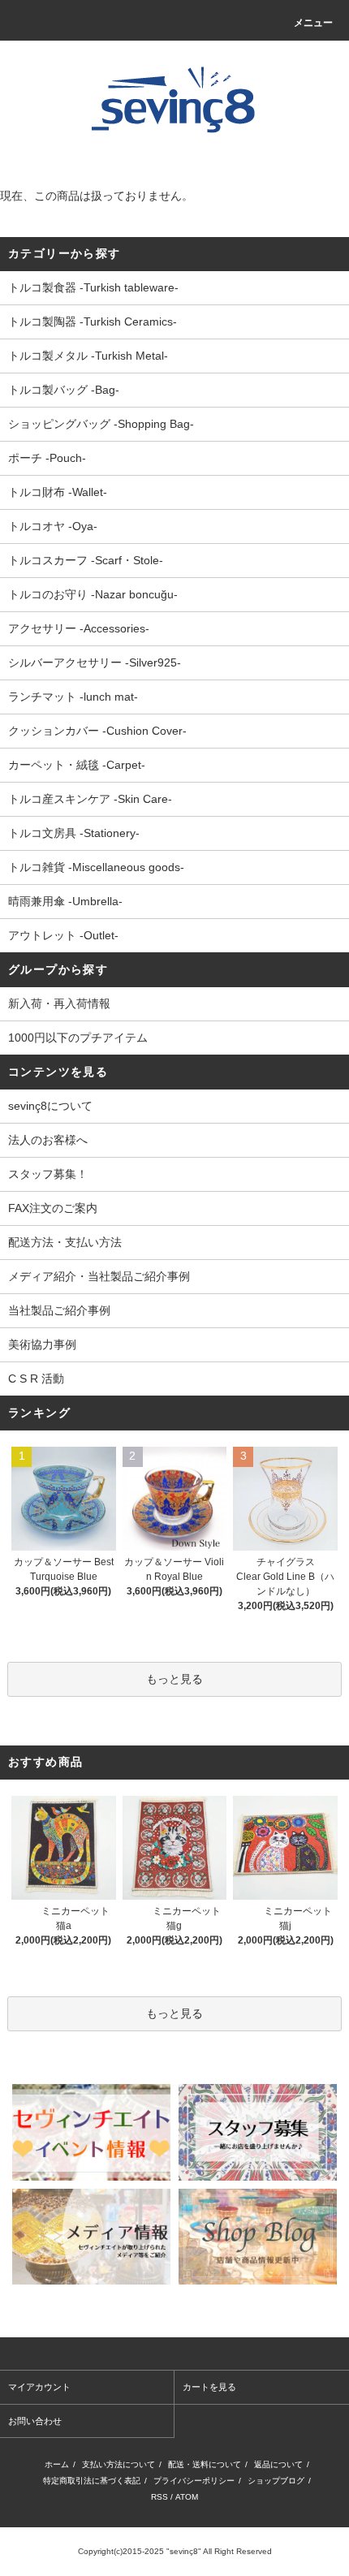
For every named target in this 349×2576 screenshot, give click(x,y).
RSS (159, 2497)
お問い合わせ (35, 2421)
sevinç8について (50, 1106)
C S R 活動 (36, 1379)
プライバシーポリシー (194, 2481)
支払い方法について (118, 2464)
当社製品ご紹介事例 (59, 1310)
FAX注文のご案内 (53, 1208)
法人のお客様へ (48, 1140)
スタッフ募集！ (48, 1174)
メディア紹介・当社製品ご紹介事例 (99, 1276)
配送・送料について (205, 2464)
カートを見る (209, 2387)
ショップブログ (276, 2481)
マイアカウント (39, 2387)
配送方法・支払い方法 (65, 1242)
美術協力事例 (42, 1344)
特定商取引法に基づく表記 (92, 2481)
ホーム (57, 2464)
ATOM (187, 2497)
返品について (278, 2464)
